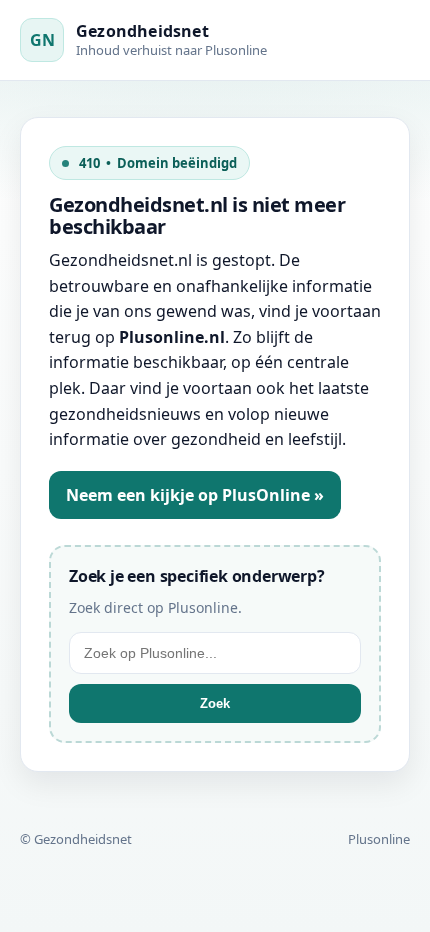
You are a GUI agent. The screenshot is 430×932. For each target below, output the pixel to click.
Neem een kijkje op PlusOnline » (195, 495)
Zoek (215, 703)
